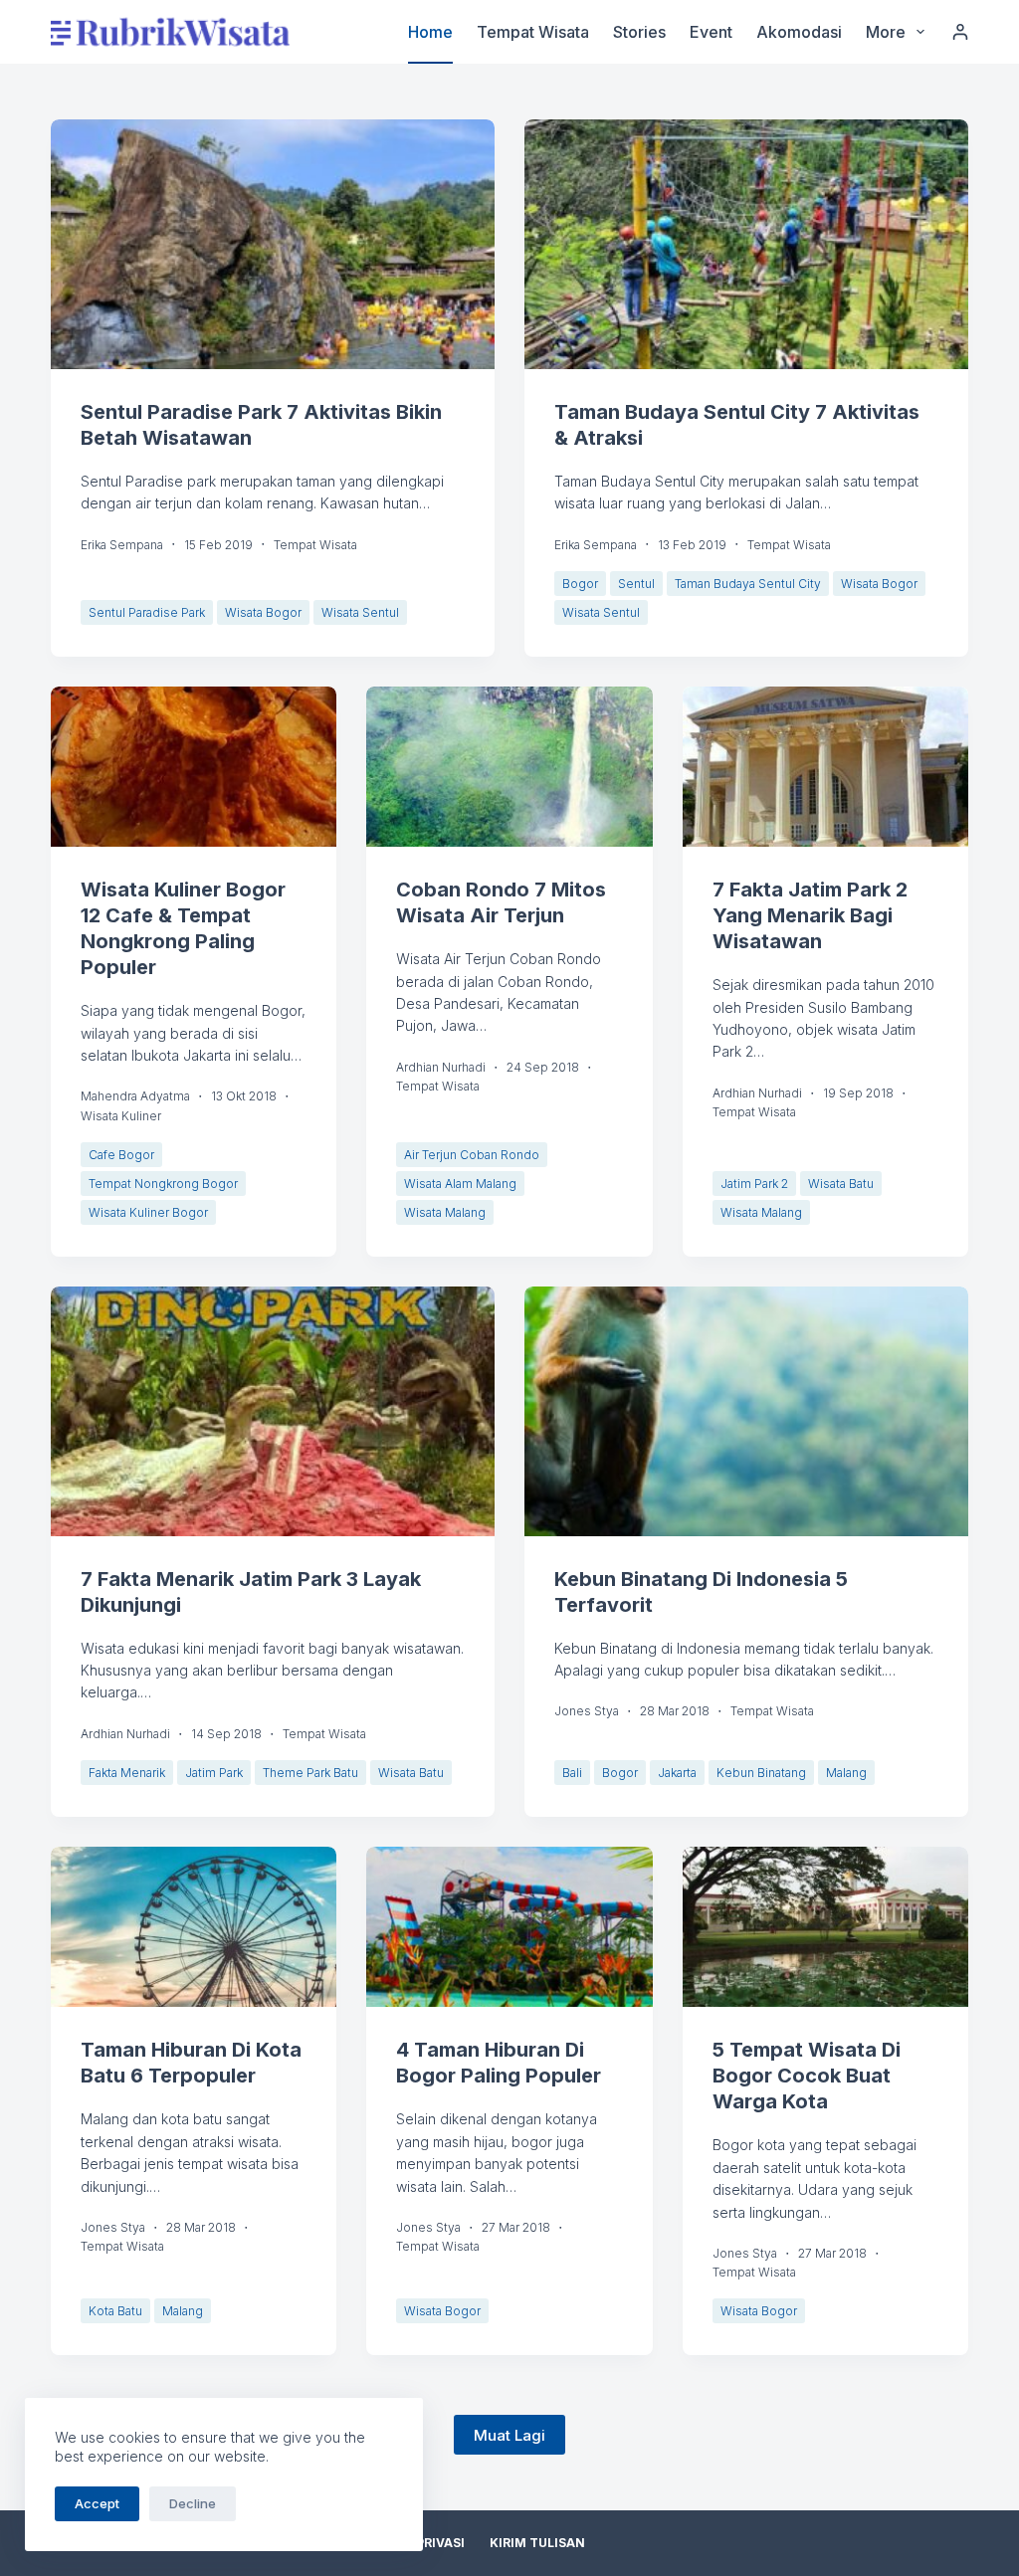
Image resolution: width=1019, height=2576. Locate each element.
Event (711, 32)
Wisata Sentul (360, 612)
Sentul (636, 584)
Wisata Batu (841, 1184)
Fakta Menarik (127, 1773)
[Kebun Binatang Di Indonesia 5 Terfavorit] (746, 1411)
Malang (846, 1773)
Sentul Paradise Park (147, 612)
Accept (97, 2503)
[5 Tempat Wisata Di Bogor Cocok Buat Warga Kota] (825, 1927)
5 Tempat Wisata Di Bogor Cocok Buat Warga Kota (807, 2076)
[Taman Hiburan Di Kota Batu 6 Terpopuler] (194, 1927)
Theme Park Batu (310, 1773)
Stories (639, 32)
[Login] (960, 32)
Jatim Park (214, 1773)
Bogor (580, 584)
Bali (572, 1773)
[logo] (170, 32)
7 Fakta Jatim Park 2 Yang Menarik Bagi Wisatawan (810, 915)
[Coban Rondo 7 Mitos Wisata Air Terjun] (509, 767)
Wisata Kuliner (121, 1116)
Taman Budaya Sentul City (748, 584)
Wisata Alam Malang (460, 1184)
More (886, 32)
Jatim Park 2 (754, 1184)
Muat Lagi (509, 2435)
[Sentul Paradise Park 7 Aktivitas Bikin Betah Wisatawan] (273, 244)
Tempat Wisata (533, 32)
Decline (193, 2503)
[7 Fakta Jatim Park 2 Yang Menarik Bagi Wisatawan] (825, 767)
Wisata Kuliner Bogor (148, 1212)
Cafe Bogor (121, 1155)
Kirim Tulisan (537, 2543)
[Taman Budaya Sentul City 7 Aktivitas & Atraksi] (746, 244)
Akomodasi (799, 32)
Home (430, 32)
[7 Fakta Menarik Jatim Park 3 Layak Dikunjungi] (273, 1411)
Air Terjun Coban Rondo (472, 1155)
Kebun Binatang (761, 1773)
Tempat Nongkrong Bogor (163, 1184)
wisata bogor (263, 612)
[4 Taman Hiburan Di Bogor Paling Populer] (509, 1927)
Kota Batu (115, 2311)
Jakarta (677, 1773)
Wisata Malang (445, 1212)
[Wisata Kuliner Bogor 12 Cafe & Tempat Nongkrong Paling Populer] (194, 767)
